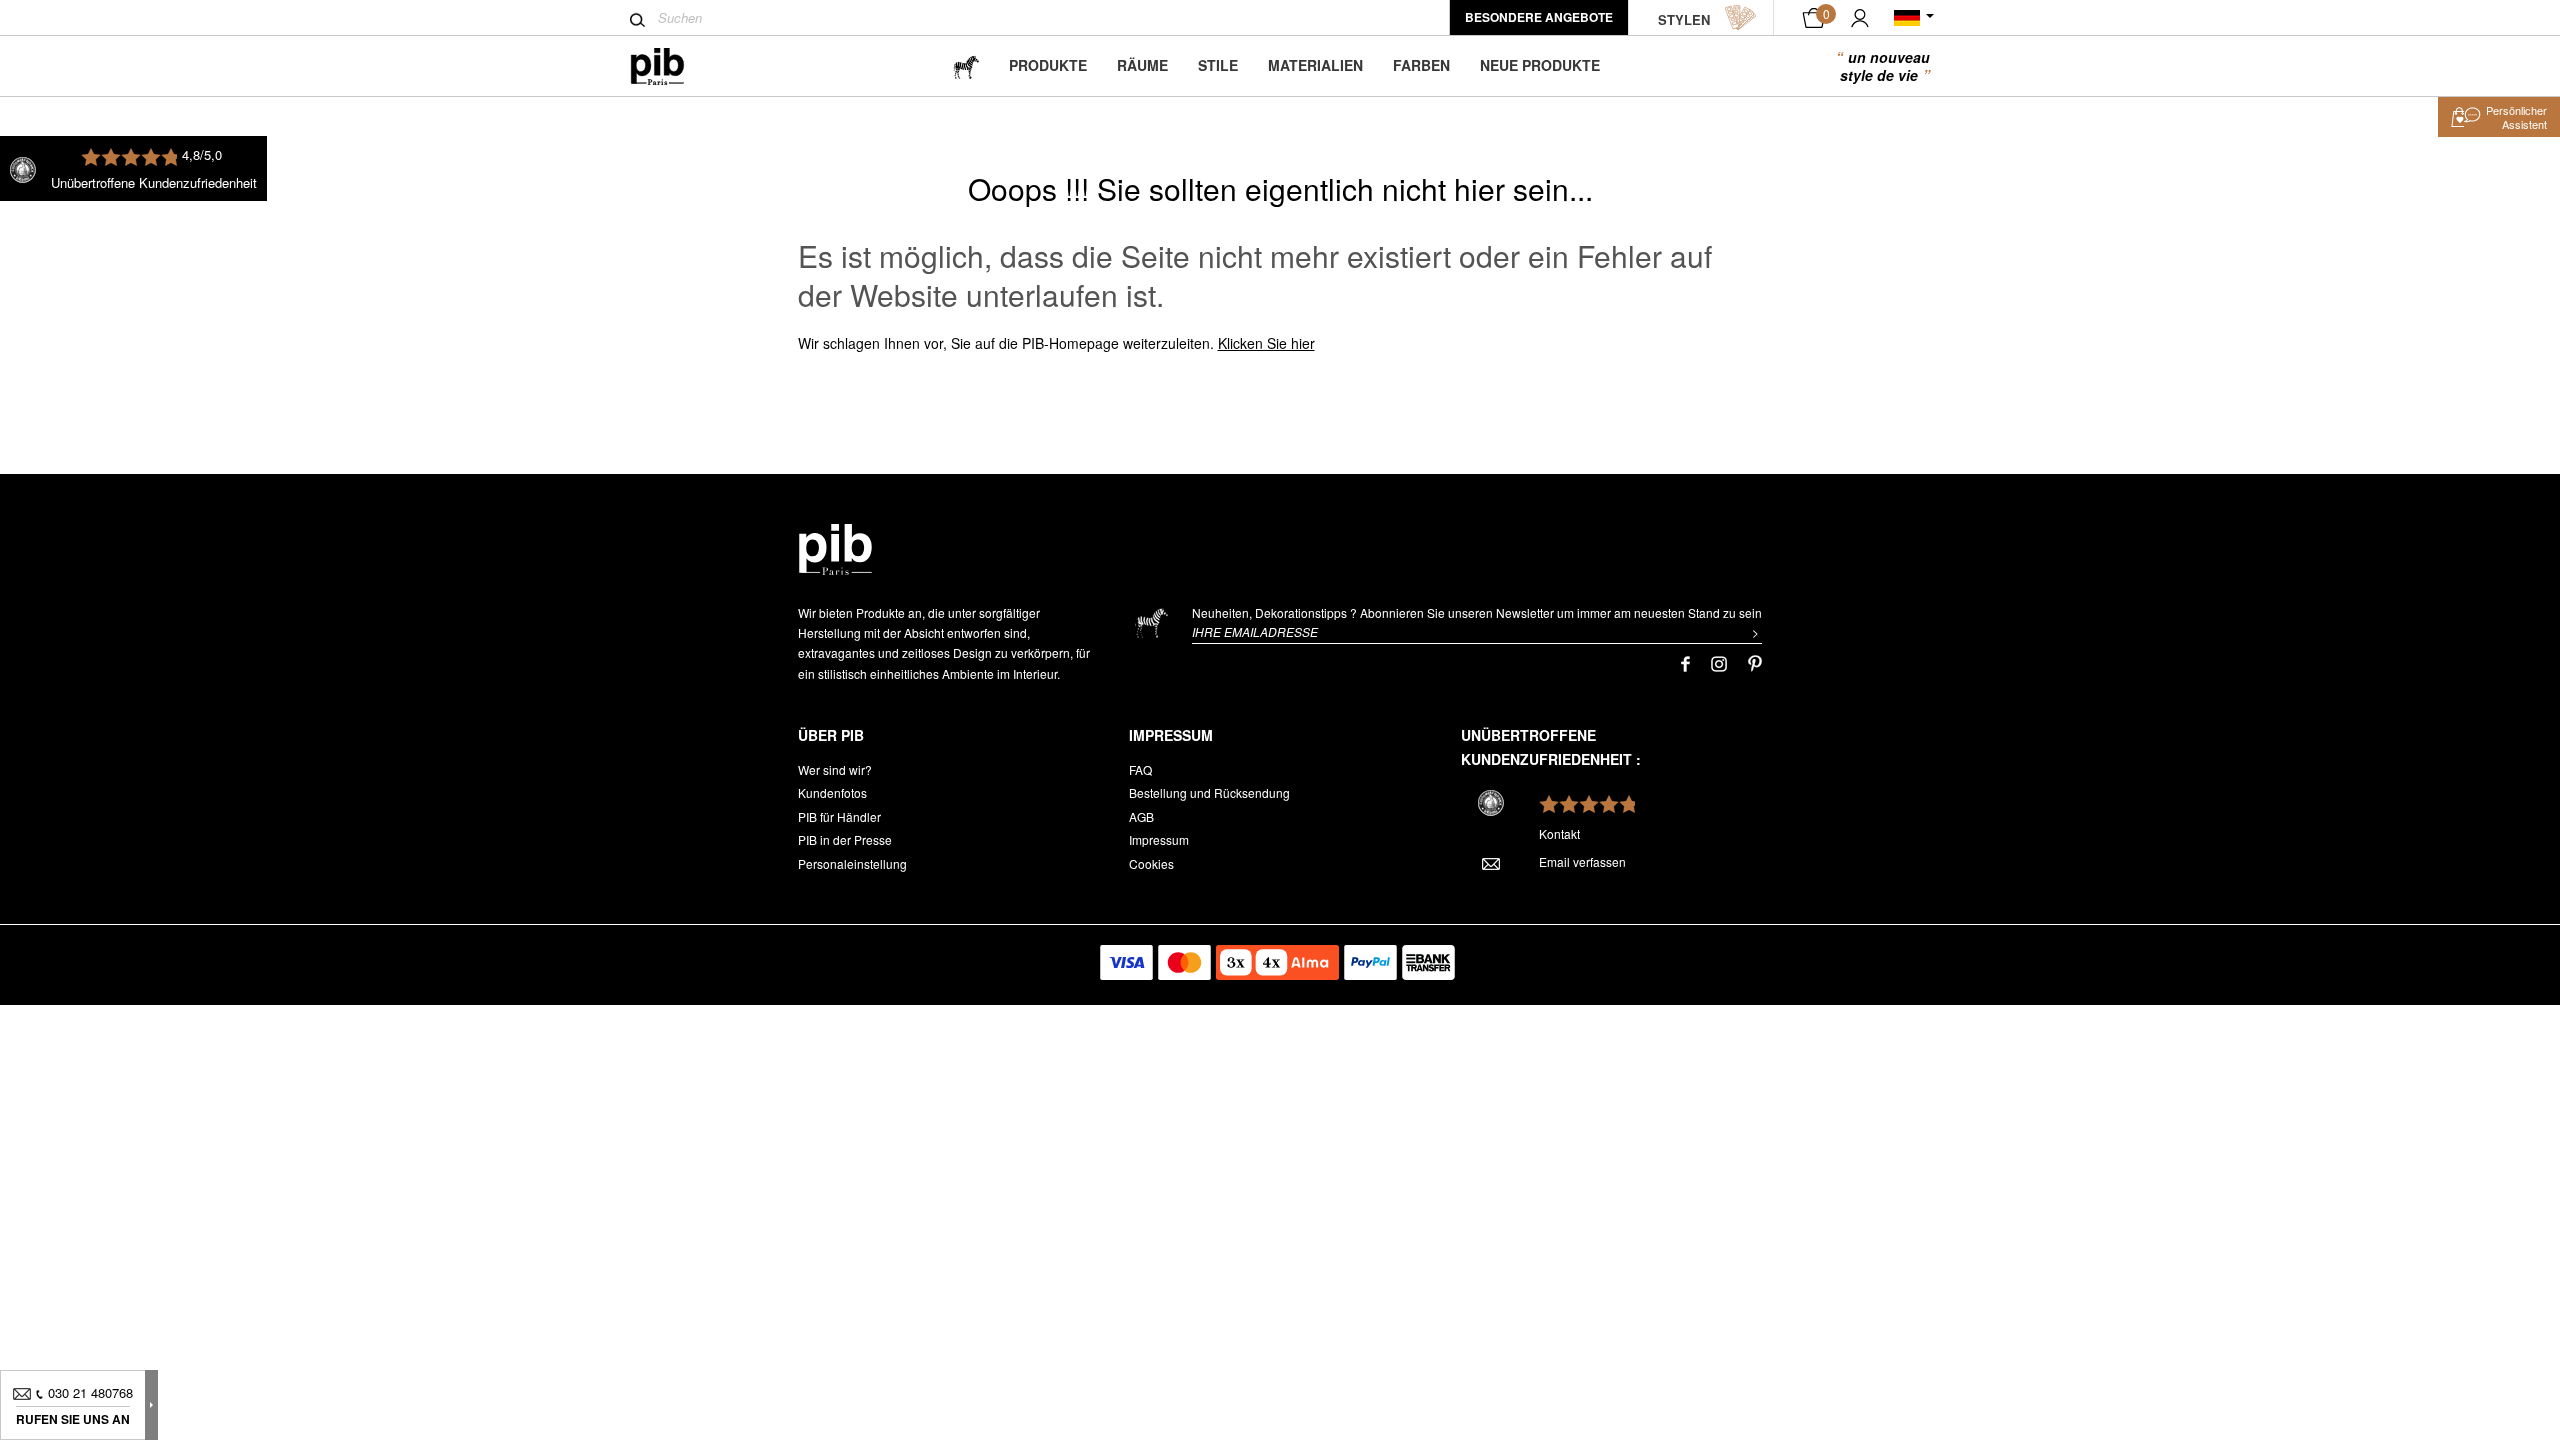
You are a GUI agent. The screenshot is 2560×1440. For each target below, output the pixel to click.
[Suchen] (637, 20)
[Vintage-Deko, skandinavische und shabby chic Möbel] (673, 66)
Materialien (1315, 65)
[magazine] (966, 65)
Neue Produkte (1540, 65)
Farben (1421, 65)
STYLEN (1684, 19)
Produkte (1048, 65)
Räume (1142, 65)
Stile (1218, 65)
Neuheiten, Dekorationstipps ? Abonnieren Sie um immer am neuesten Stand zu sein (1477, 612)
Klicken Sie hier (1266, 343)
